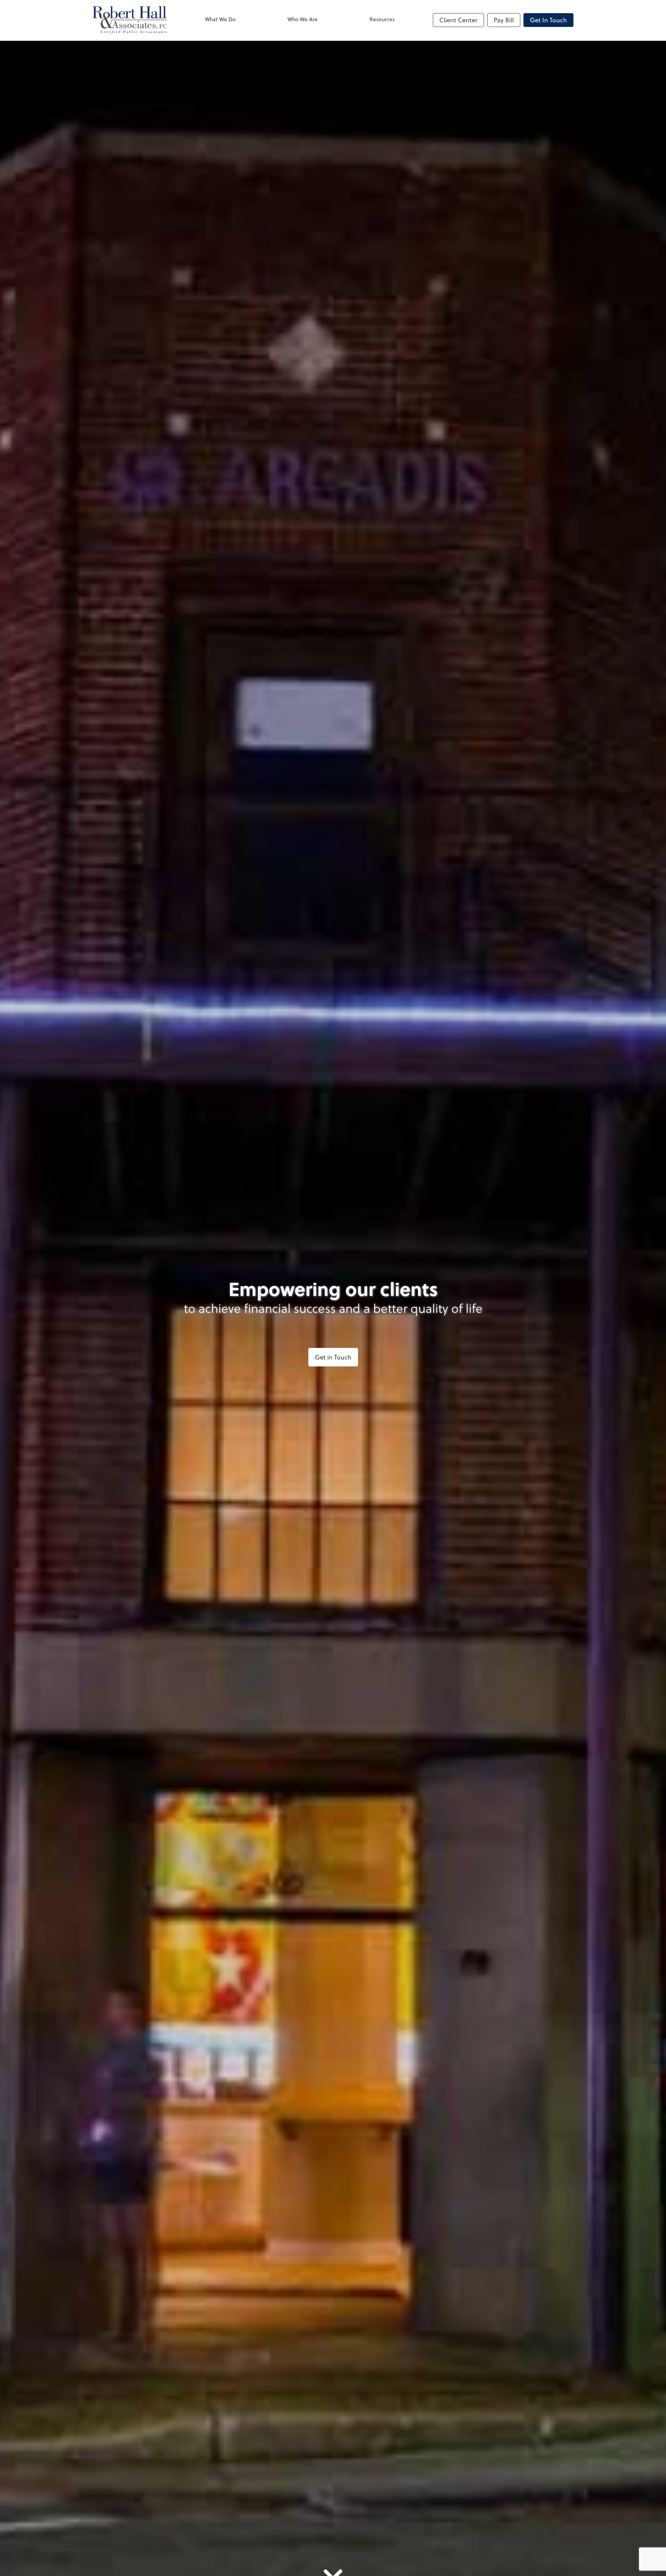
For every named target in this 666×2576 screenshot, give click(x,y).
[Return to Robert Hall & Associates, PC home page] (130, 20)
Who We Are (303, 19)
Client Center (458, 20)
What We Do (220, 19)
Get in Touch (333, 1357)
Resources (382, 19)
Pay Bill (504, 20)
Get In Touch (548, 20)
